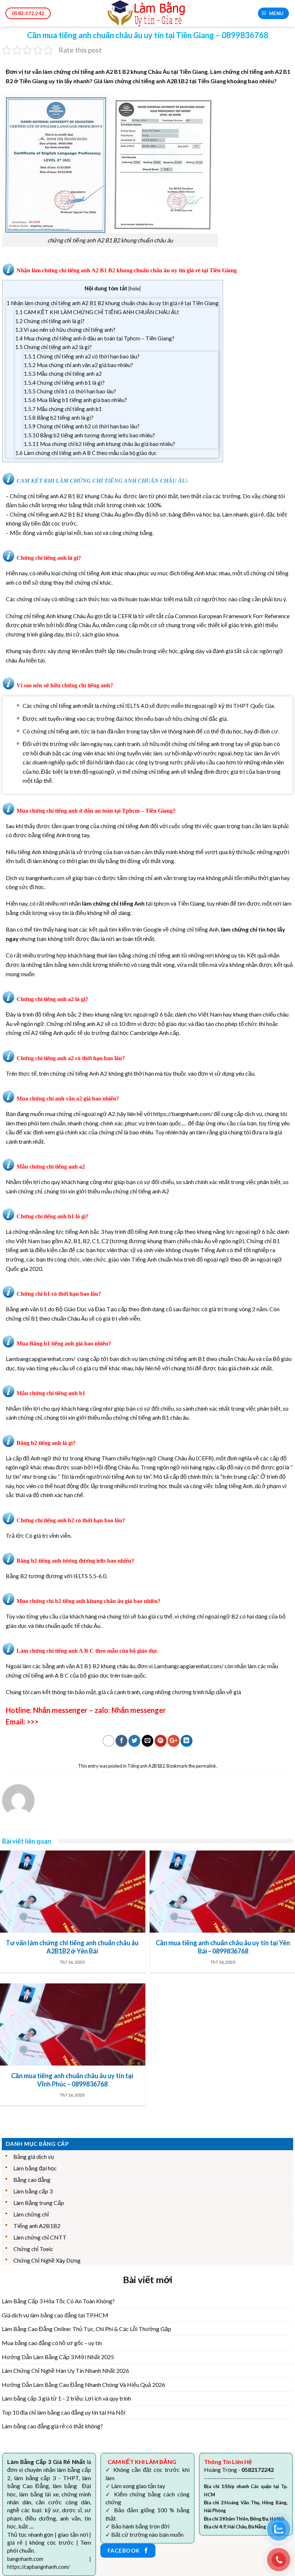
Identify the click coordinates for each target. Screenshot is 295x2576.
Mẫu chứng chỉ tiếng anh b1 (63, 409)
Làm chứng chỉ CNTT (40, 2237)
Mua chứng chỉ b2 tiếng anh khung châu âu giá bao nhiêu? (99, 444)
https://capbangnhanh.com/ (38, 2567)
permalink (206, 1766)
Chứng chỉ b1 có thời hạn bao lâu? (70, 391)
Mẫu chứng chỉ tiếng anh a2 (63, 374)
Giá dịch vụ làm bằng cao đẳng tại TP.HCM (55, 2315)
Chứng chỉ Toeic (33, 2249)
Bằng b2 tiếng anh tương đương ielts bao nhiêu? (89, 435)
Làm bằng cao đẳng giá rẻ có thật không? (52, 2426)
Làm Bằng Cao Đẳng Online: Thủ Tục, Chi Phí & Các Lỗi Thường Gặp (87, 2329)
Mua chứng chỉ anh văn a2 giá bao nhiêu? (78, 365)
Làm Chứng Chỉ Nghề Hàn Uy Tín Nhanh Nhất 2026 (65, 2370)
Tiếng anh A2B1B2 (146, 1766)
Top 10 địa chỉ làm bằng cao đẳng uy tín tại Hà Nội (63, 2412)
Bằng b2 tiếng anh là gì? (59, 418)
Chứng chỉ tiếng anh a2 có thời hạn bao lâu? (82, 356)
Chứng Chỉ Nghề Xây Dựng (47, 2260)
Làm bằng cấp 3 (33, 2191)
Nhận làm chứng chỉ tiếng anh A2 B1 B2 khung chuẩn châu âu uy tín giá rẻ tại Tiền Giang (113, 303)
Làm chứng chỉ (31, 2214)
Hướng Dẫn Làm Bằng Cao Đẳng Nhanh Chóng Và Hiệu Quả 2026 (83, 2385)
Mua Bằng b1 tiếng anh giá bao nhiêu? (75, 400)
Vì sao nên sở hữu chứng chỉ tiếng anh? (65, 330)
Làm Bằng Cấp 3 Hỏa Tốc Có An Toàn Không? (58, 2301)
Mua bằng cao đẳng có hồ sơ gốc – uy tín (52, 2343)
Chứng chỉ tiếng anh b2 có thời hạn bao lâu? (82, 426)
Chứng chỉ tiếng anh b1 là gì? (64, 383)
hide (135, 288)
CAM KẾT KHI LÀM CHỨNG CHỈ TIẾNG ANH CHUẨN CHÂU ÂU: (97, 312)
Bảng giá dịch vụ (34, 2157)
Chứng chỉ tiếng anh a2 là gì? (53, 347)
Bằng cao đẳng (32, 2180)
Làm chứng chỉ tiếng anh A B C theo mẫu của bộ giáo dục (86, 453)
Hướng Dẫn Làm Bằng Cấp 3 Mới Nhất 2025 (58, 2357)
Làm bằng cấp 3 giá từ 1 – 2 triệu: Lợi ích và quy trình (66, 2398)
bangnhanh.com (45, 878)
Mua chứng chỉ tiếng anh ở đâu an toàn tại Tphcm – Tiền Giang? (95, 338)
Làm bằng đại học (35, 2168)
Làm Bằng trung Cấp (39, 2203)
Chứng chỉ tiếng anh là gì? (50, 321)
